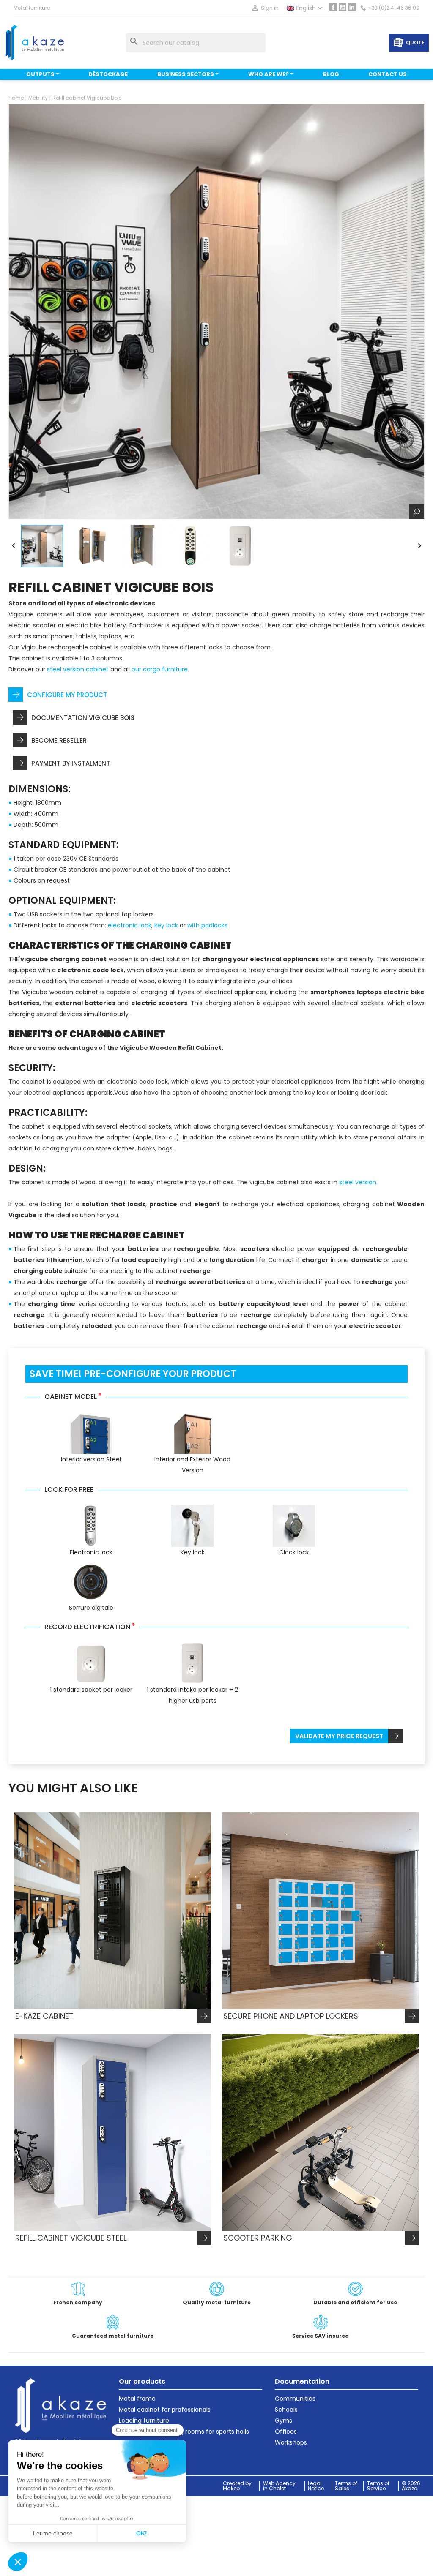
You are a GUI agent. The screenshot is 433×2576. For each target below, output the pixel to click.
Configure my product (67, 695)
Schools (286, 2410)
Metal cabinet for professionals (165, 2410)
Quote (415, 42)
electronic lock (130, 925)
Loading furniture (144, 2421)
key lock (166, 925)
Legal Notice (316, 2486)
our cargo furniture (160, 669)
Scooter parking (258, 2238)
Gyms (284, 2421)
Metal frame (137, 2399)
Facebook (333, 7)
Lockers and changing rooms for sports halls (184, 2432)
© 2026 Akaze (411, 2486)
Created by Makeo (237, 2486)
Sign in (265, 8)
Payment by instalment (71, 763)
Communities (295, 2399)
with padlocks (207, 925)
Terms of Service (378, 2486)
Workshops (291, 2442)
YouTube (343, 7)
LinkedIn (352, 7)
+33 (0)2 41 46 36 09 (394, 8)
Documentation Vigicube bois (83, 718)
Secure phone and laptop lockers (291, 2016)
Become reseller (59, 740)
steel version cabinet (78, 669)
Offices (286, 2432)
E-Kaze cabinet (44, 2016)
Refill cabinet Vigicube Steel (71, 2238)
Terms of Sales (346, 2486)
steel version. (358, 1182)
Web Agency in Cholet (279, 2486)
